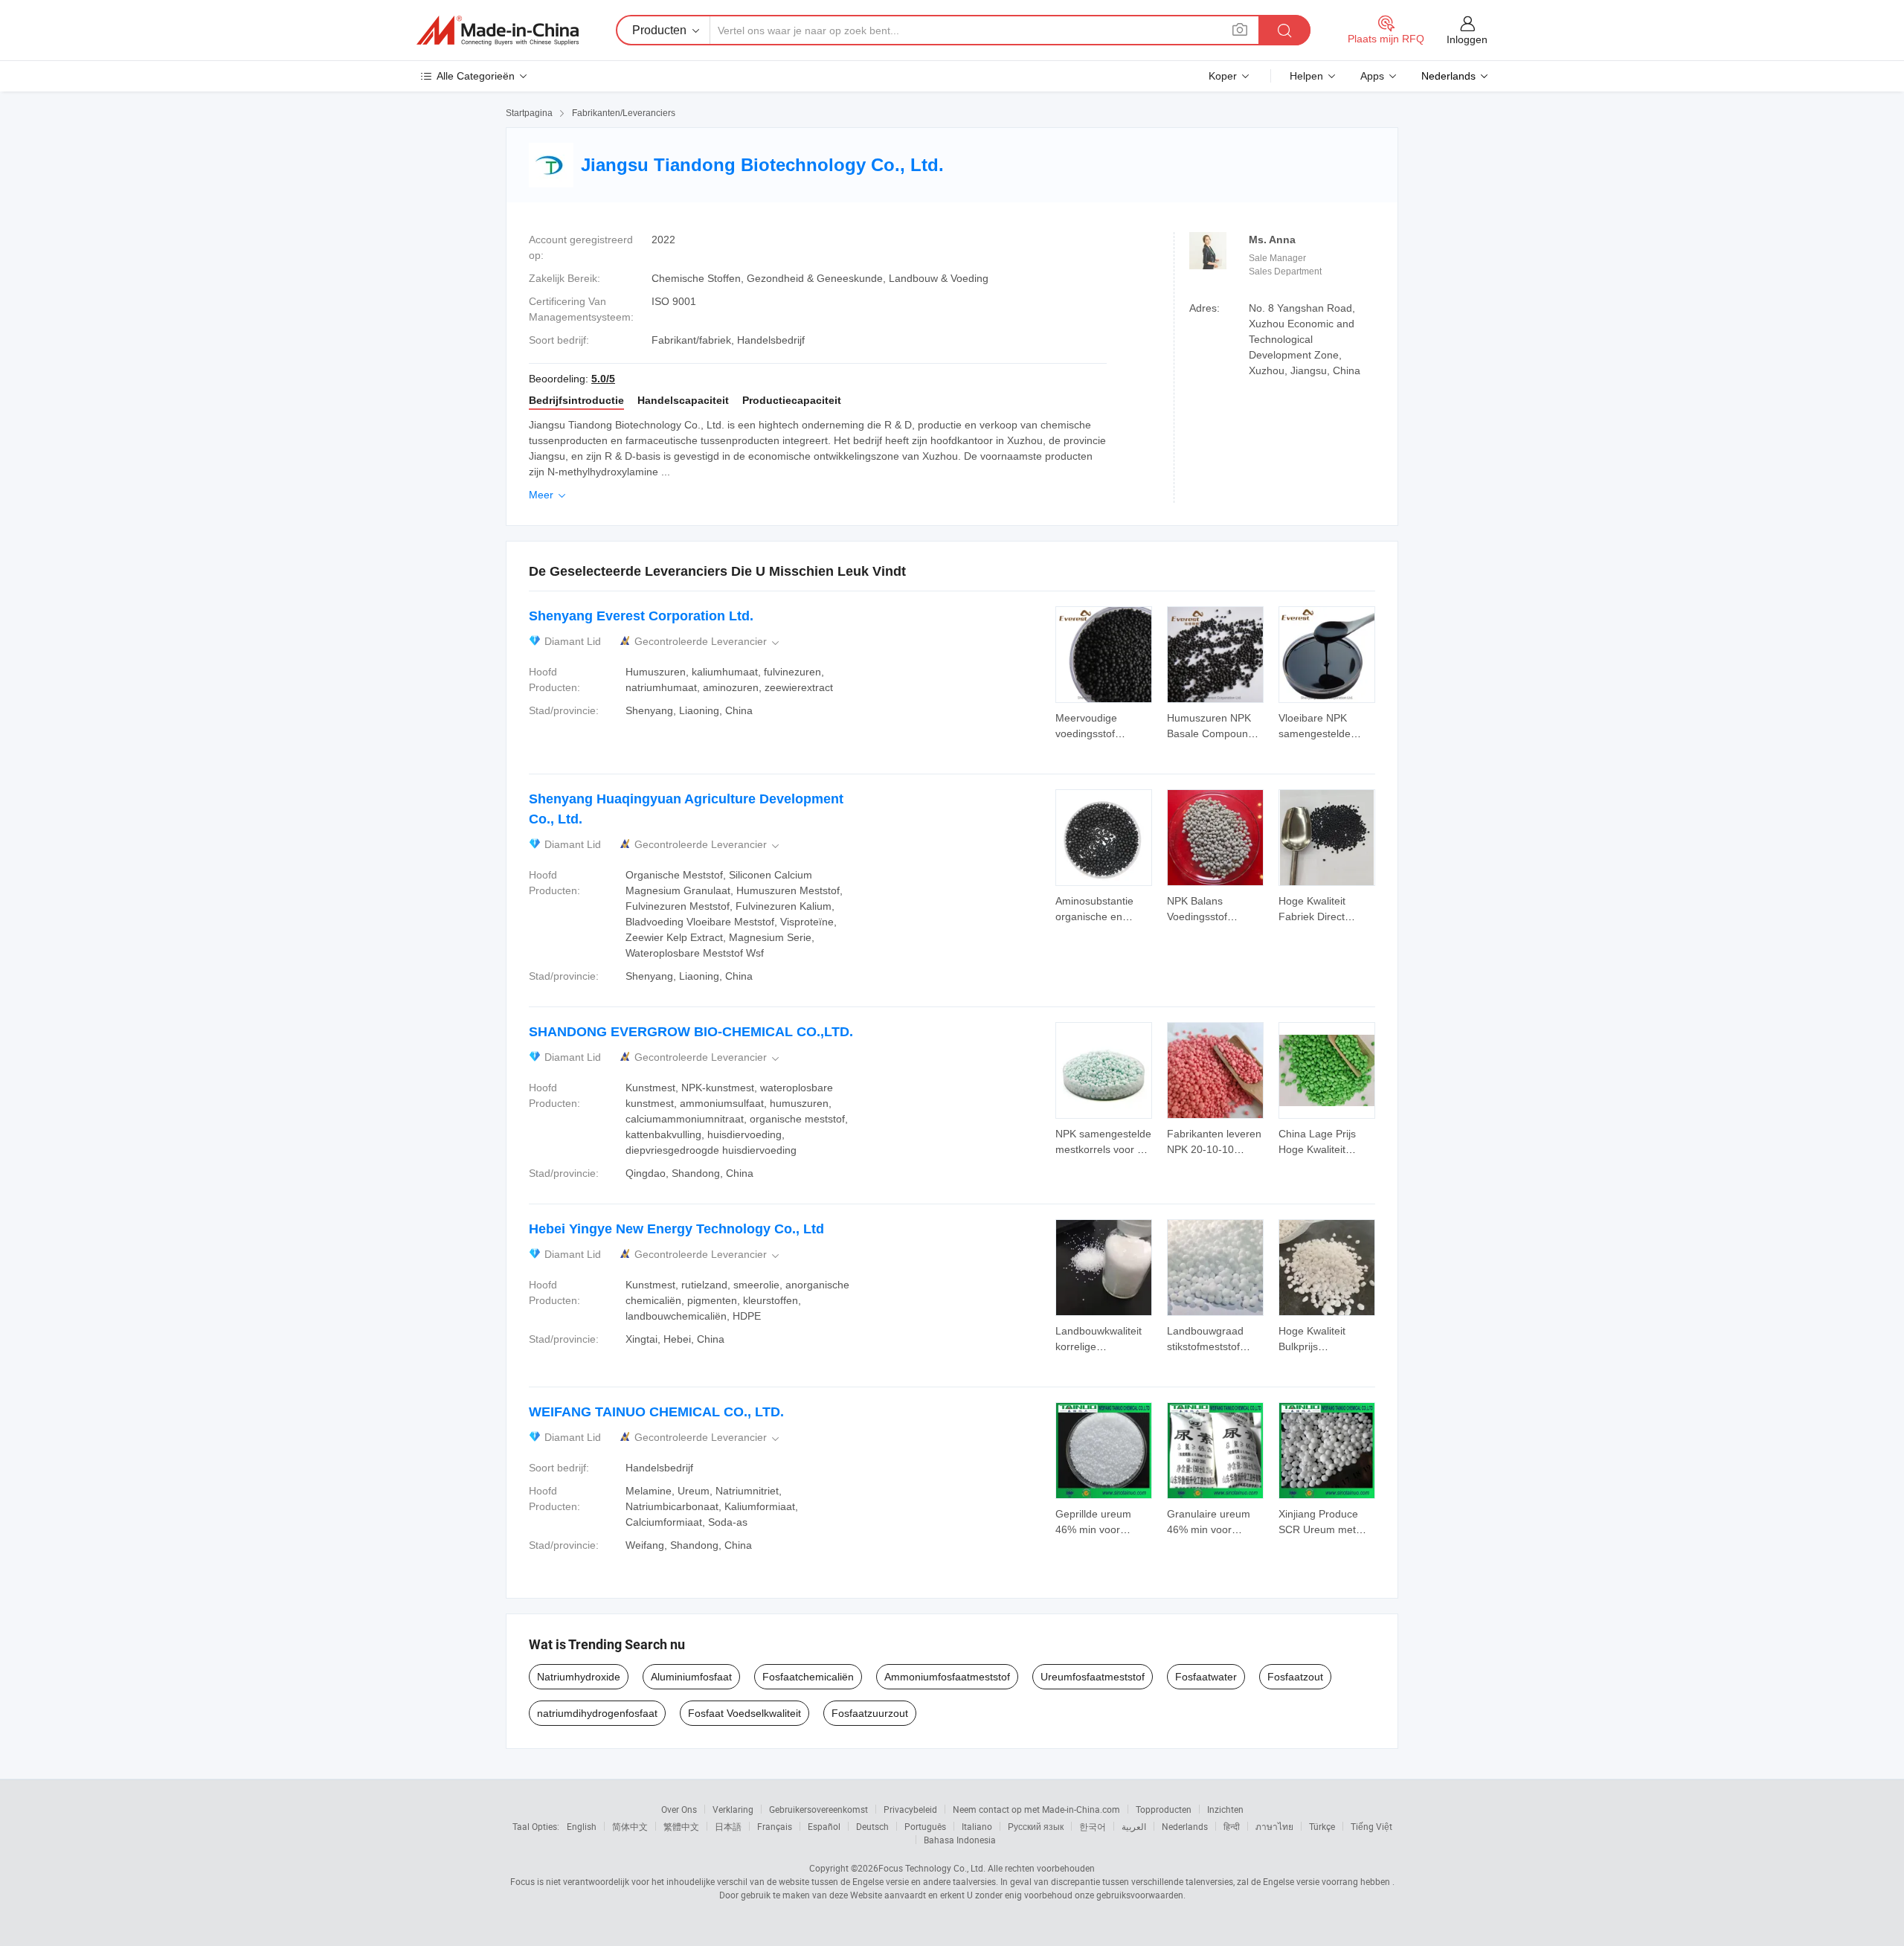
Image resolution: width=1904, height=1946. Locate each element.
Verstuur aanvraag (1104, 725)
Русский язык (1036, 1826)
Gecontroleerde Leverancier (708, 642)
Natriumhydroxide (579, 1677)
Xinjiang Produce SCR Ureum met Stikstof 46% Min (1318, 1529)
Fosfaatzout (1295, 1677)
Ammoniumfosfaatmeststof (947, 1677)
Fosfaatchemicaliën (808, 1677)
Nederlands (1185, 1826)
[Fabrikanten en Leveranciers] (498, 30)
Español (824, 1826)
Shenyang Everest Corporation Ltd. (641, 616)
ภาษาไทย (1274, 1826)
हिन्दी (1232, 1826)
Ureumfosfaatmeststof (1093, 1677)
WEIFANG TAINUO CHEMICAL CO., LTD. (656, 1412)
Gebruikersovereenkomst (818, 1809)
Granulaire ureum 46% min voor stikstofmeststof (1209, 1529)
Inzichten (1225, 1809)
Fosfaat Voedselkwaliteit (744, 1713)
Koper (1223, 76)
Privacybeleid (910, 1809)
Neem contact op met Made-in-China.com (1036, 1809)
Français (775, 1826)
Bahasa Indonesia (960, 1840)
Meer (549, 495)
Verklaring (733, 1809)
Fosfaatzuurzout (870, 1713)
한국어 (1093, 1826)
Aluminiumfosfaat (691, 1677)
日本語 (728, 1826)
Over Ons (679, 1809)
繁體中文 (681, 1826)
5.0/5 (603, 379)
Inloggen (1467, 39)
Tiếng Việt (1371, 1826)
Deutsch (872, 1826)
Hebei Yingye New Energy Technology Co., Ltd (676, 1229)
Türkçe (1322, 1826)
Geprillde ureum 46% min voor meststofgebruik (1093, 1529)
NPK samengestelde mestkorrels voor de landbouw (1103, 1149)
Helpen (1306, 76)
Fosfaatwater (1206, 1677)
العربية (1134, 1826)
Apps (1372, 76)
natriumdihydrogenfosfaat (597, 1713)
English (582, 1826)
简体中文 (630, 1826)
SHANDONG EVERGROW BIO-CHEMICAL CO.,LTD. (691, 1032)
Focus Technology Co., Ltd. (932, 1868)
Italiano (977, 1826)
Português (925, 1826)
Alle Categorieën (476, 76)
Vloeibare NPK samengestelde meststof (1315, 733)
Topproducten (1164, 1809)
